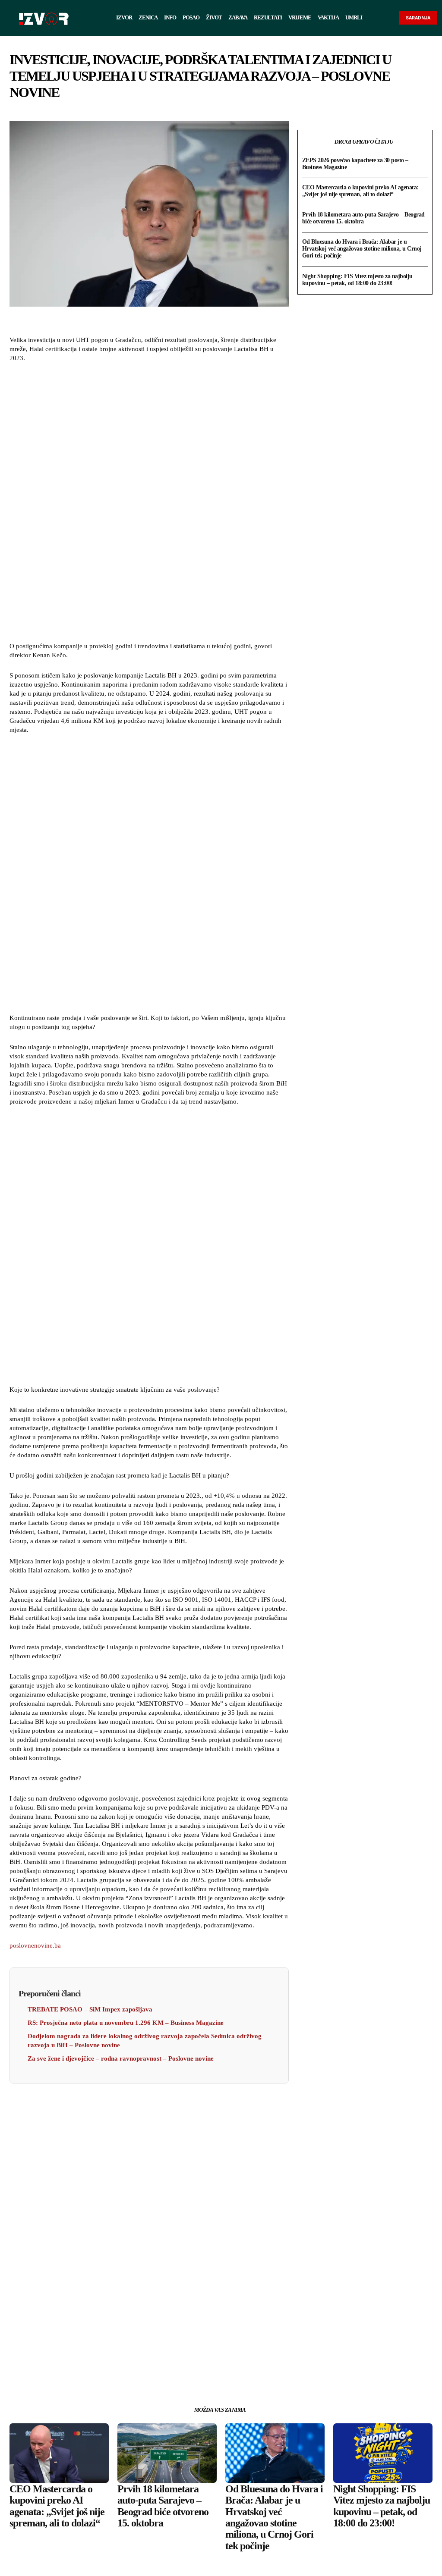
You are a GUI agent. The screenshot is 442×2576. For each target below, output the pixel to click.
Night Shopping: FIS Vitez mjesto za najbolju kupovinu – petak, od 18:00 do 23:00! (357, 280)
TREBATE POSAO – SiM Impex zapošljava (90, 2009)
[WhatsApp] (149, 2372)
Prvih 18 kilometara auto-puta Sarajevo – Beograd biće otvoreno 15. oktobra (363, 218)
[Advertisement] (149, 503)
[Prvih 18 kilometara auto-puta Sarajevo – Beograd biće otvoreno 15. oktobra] (167, 2453)
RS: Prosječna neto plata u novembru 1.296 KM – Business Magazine (126, 2023)
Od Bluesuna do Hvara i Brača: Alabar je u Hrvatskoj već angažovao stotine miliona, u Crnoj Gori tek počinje (362, 249)
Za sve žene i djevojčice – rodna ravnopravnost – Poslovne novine (121, 2058)
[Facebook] (109, 2372)
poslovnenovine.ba (35, 1945)
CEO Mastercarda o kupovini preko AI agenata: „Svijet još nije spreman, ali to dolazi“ (360, 191)
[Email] (169, 2372)
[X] (129, 2372)
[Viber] (189, 2372)
